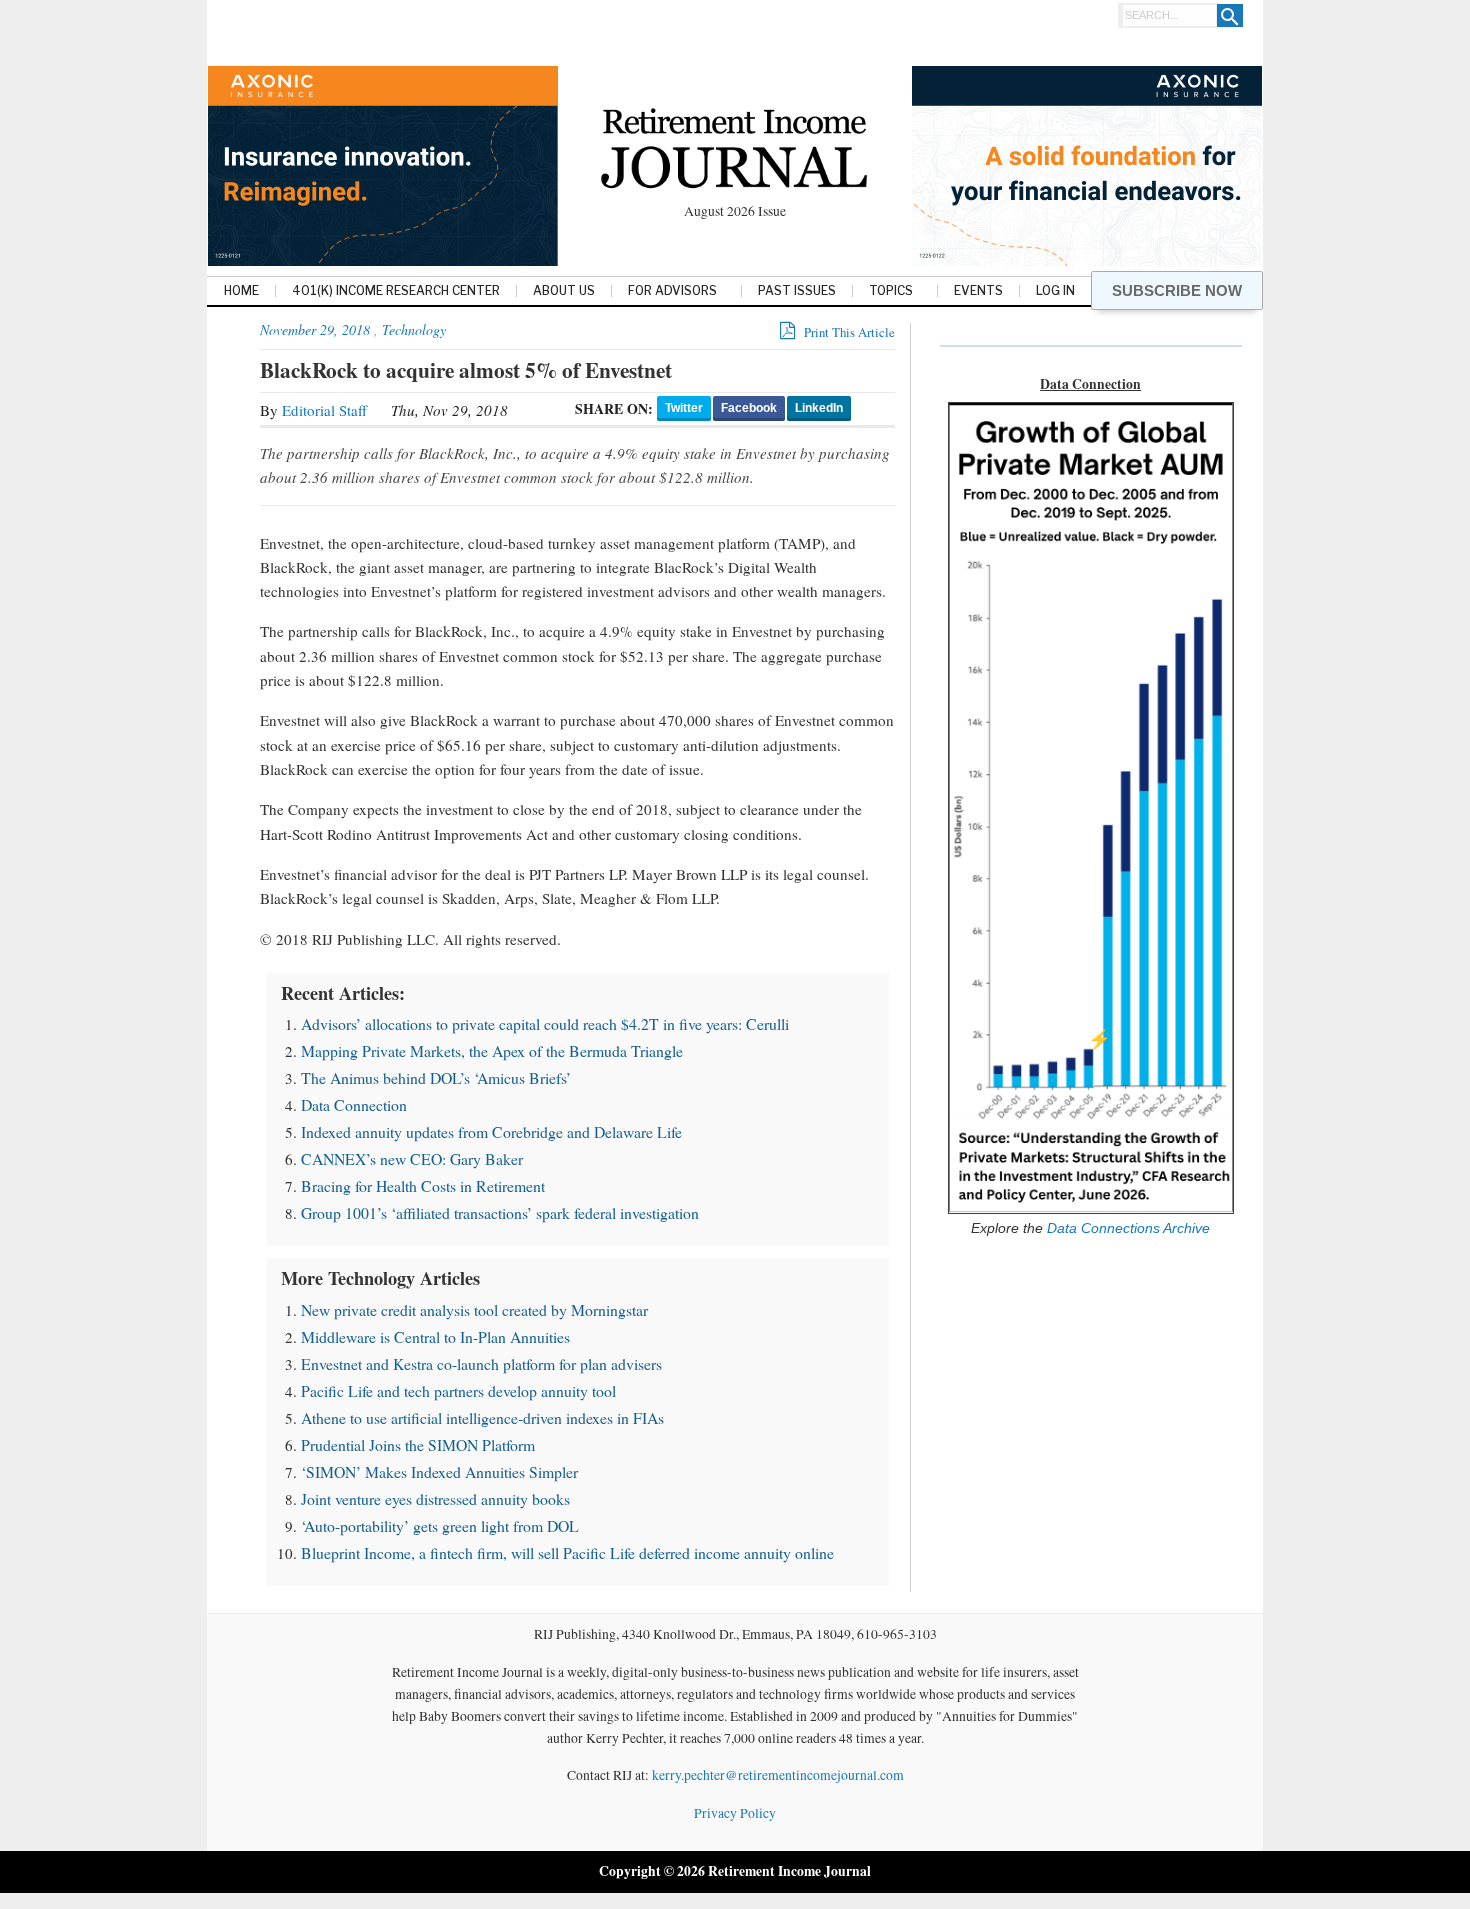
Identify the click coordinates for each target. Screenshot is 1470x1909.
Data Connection (354, 1104)
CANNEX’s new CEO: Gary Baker (412, 1158)
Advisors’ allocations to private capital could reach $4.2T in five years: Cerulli (545, 1023)
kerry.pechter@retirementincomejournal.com (778, 1775)
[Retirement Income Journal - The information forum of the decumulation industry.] (734, 151)
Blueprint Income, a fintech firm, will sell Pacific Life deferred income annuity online (567, 1552)
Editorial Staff (324, 410)
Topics (891, 291)
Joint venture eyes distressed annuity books (435, 1498)
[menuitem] (242, 292)
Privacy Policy (735, 1813)
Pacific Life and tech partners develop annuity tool (458, 1390)
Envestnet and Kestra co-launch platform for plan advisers (481, 1363)
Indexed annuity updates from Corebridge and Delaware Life (491, 1131)
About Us (564, 291)
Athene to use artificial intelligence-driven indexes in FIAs (482, 1417)
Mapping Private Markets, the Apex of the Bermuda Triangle (492, 1050)
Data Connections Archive (1126, 1228)
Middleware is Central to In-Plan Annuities (435, 1336)
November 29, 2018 (315, 329)
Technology (414, 329)
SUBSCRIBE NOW (1177, 290)
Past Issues (797, 291)
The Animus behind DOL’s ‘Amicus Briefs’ (436, 1077)
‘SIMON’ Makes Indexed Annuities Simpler (439, 1471)
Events (978, 291)
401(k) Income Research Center (396, 291)
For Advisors (672, 291)
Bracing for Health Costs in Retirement (423, 1185)
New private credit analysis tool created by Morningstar (474, 1309)
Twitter (684, 408)
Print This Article (848, 332)
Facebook (749, 408)
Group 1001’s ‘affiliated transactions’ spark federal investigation (500, 1212)
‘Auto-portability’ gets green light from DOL (440, 1525)
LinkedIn (819, 408)
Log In (1055, 291)
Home (241, 291)
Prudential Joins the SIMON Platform (418, 1444)
